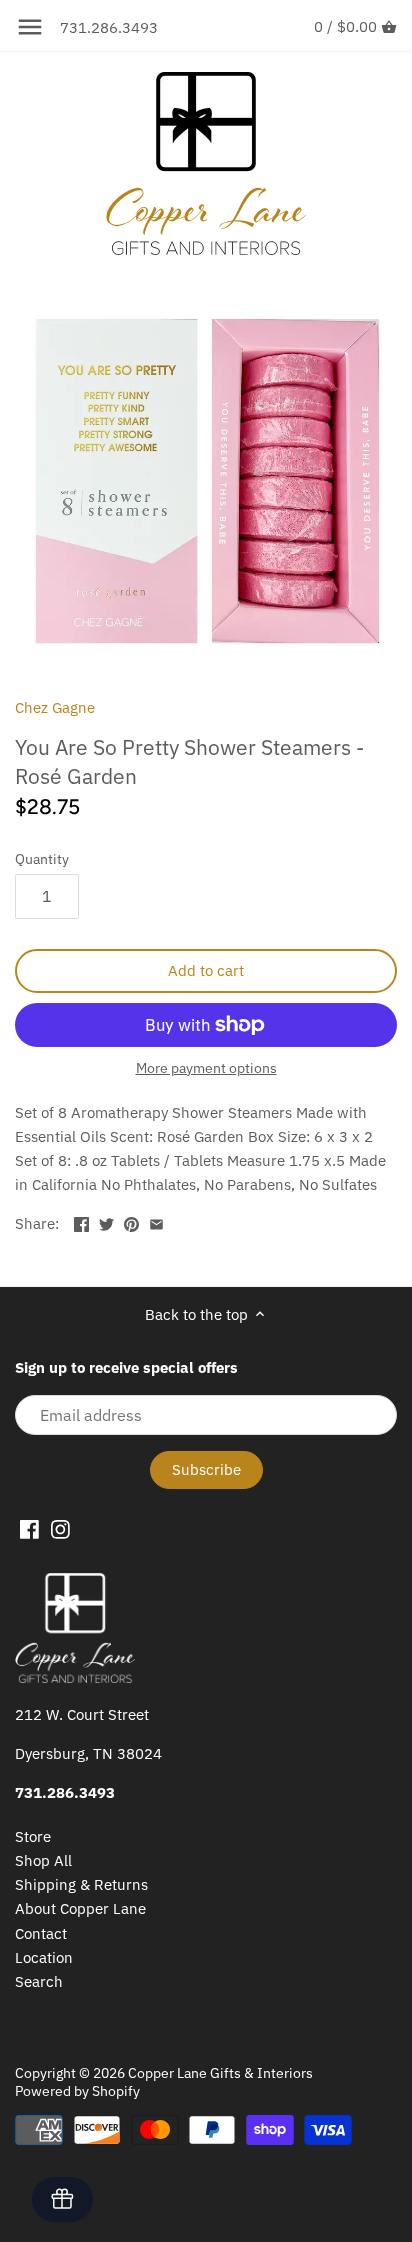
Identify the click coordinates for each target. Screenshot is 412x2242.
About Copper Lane (80, 1908)
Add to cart (206, 970)
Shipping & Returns (81, 1884)
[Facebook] (29, 1529)
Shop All (43, 1860)
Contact (41, 1933)
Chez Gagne (55, 707)
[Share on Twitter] (106, 1221)
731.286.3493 (109, 27)
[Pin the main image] (131, 1221)
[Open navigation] (30, 27)
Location (44, 1957)
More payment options (206, 1068)
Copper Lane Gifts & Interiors (220, 2073)
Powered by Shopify (77, 2091)
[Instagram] (60, 1529)
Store (33, 1836)
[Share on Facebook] (81, 1221)
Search (39, 1981)
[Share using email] (156, 1221)
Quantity (42, 859)
